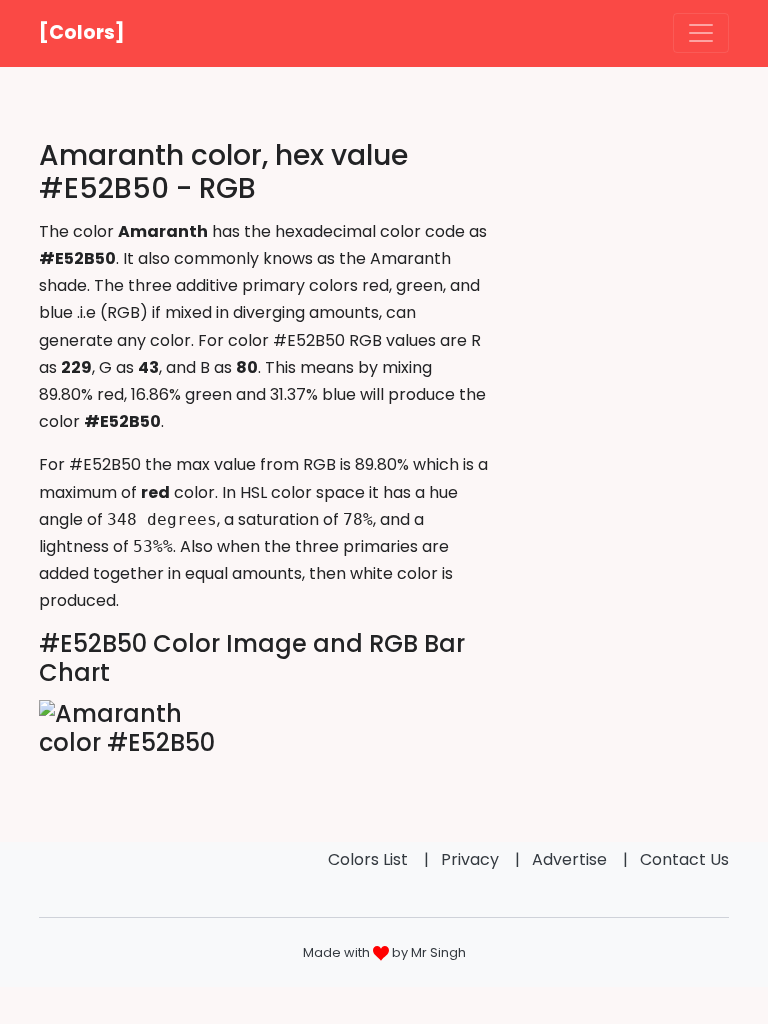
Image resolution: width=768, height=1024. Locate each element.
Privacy (470, 859)
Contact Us (684, 859)
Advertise (569, 859)
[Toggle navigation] (701, 33)
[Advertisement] (624, 239)
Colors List (368, 859)
